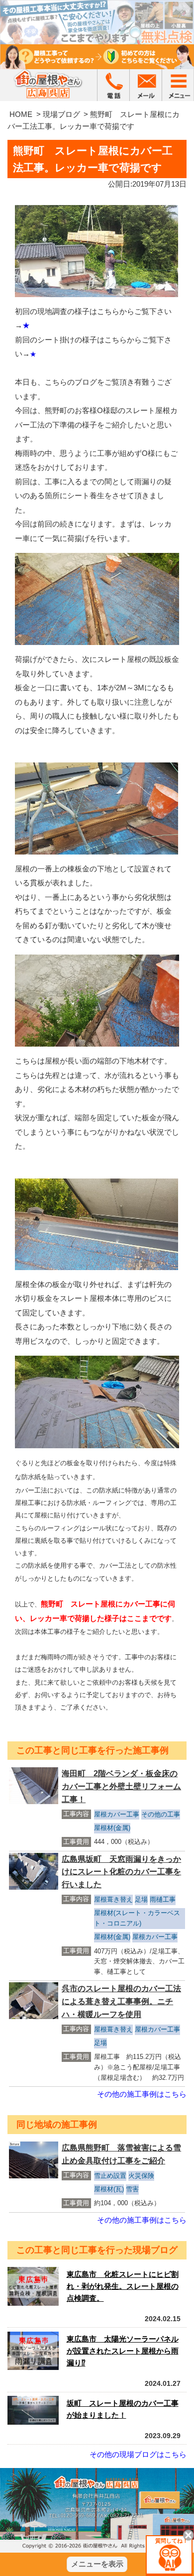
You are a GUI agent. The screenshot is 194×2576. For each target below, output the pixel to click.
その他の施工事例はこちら (142, 2094)
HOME (21, 114)
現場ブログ (61, 114)
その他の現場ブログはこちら (138, 2454)
